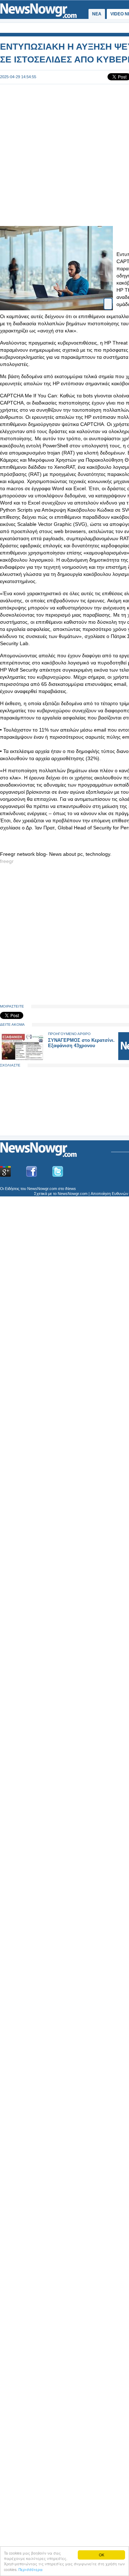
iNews (71, 1189)
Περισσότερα (31, 2569)
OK (102, 2555)
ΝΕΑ (97, 14)
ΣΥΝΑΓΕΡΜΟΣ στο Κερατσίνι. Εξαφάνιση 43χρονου (81, 1043)
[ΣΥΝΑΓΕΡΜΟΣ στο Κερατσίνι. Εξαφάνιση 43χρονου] (22, 1058)
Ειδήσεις (12, 1189)
